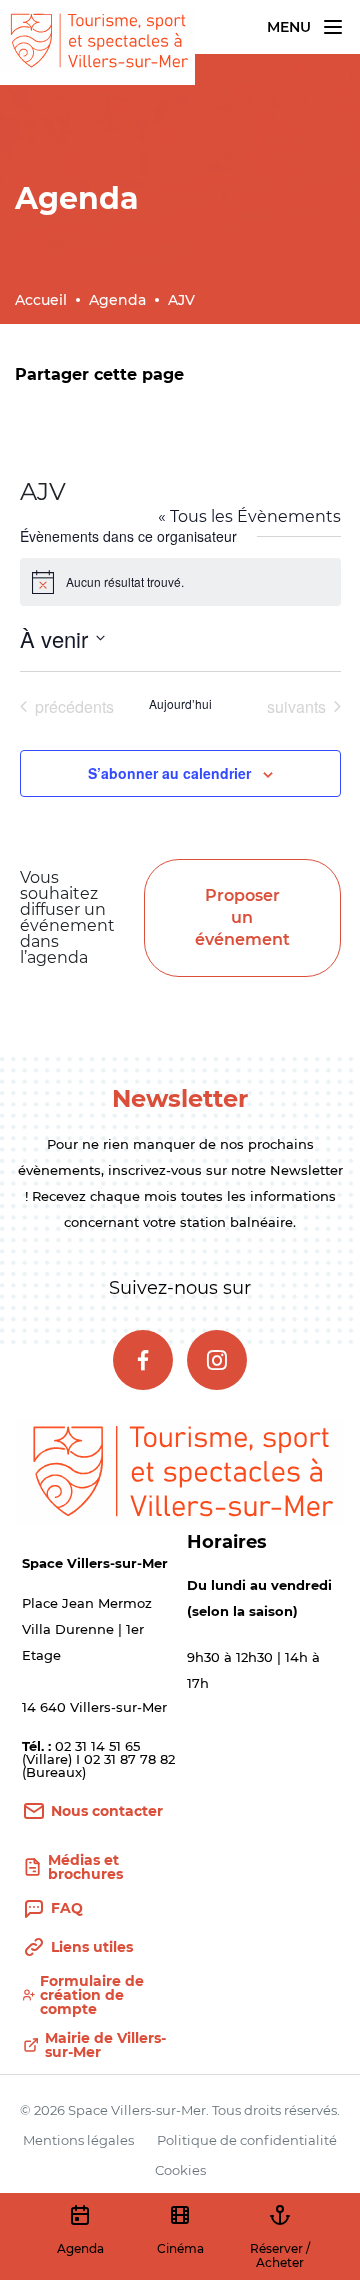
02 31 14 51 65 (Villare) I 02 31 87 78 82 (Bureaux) (98, 1759)
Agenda (117, 300)
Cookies (180, 2170)
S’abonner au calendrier (169, 773)
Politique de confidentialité (247, 2140)
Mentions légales (78, 2140)
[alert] (180, 582)
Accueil (41, 300)
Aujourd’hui (180, 704)
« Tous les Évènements (249, 516)
